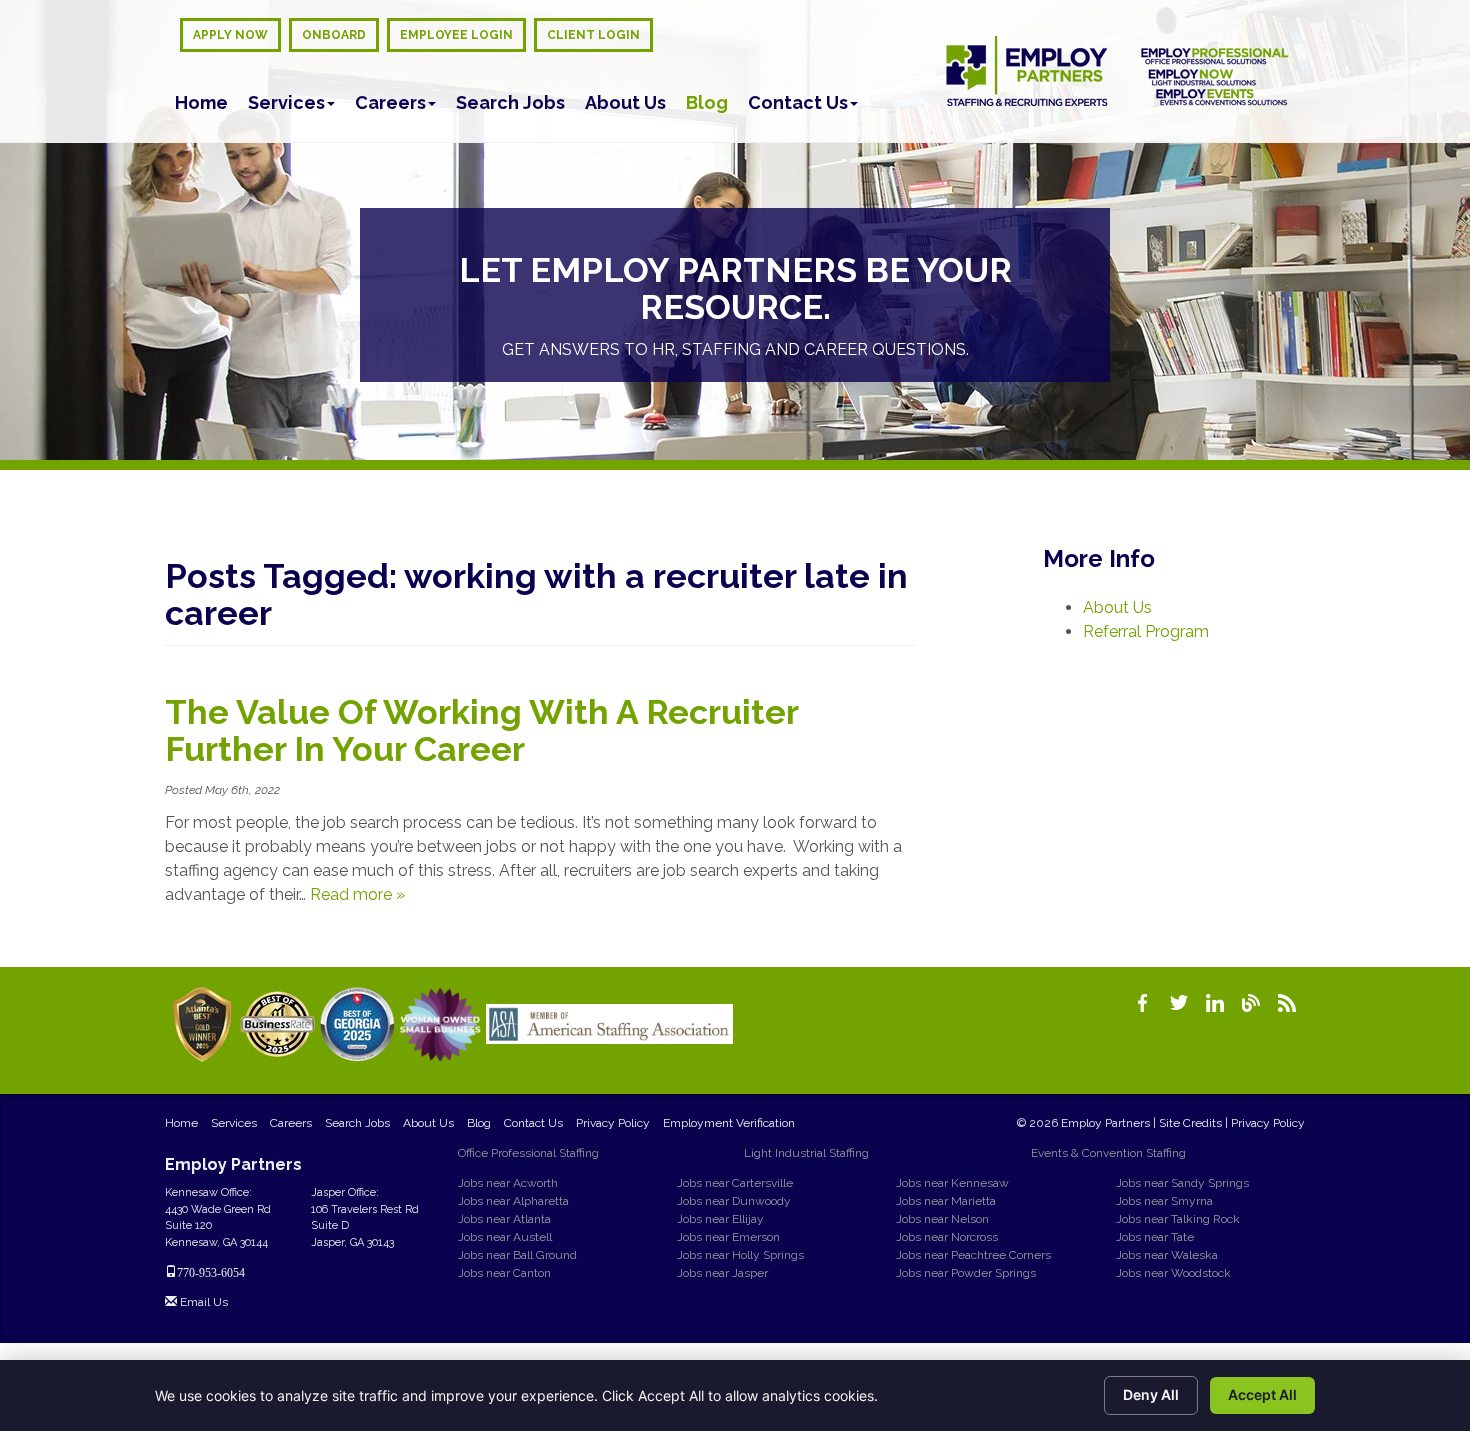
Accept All (1262, 1394)
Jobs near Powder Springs (966, 1273)
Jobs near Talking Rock (1178, 1219)
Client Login (593, 35)
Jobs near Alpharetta (513, 1201)
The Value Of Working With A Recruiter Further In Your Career (481, 730)
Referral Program (1146, 631)
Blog (707, 102)
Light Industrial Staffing (806, 1153)
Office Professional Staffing (528, 1153)
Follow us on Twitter (1179, 1003)
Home (201, 102)
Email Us (202, 1302)
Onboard (334, 35)
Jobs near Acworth (508, 1183)
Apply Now (230, 35)
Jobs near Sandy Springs (1182, 1183)
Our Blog (1251, 1003)
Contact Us (798, 102)
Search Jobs (510, 102)
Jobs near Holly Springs (740, 1255)
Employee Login (456, 35)
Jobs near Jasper (722, 1273)
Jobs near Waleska (1167, 1255)
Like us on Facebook (1143, 1003)
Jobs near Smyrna (1164, 1201)
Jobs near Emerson (728, 1237)
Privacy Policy (613, 1123)
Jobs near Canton (504, 1273)
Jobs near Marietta (946, 1201)
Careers (390, 102)
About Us (625, 102)
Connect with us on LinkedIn (1215, 1003)
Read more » (357, 894)
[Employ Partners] (1117, 71)
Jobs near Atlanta (504, 1219)
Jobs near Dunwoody (734, 1201)
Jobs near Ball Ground (517, 1255)
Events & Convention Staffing (1108, 1153)
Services (286, 102)
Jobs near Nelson (942, 1219)
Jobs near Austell (505, 1237)
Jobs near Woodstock (1173, 1273)
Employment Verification (729, 1123)
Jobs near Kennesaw (952, 1183)
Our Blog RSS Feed (1287, 1003)
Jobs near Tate (1155, 1237)
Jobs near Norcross (947, 1237)
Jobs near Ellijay (720, 1219)
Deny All (1151, 1394)
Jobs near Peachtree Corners (973, 1255)
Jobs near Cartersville (735, 1183)
